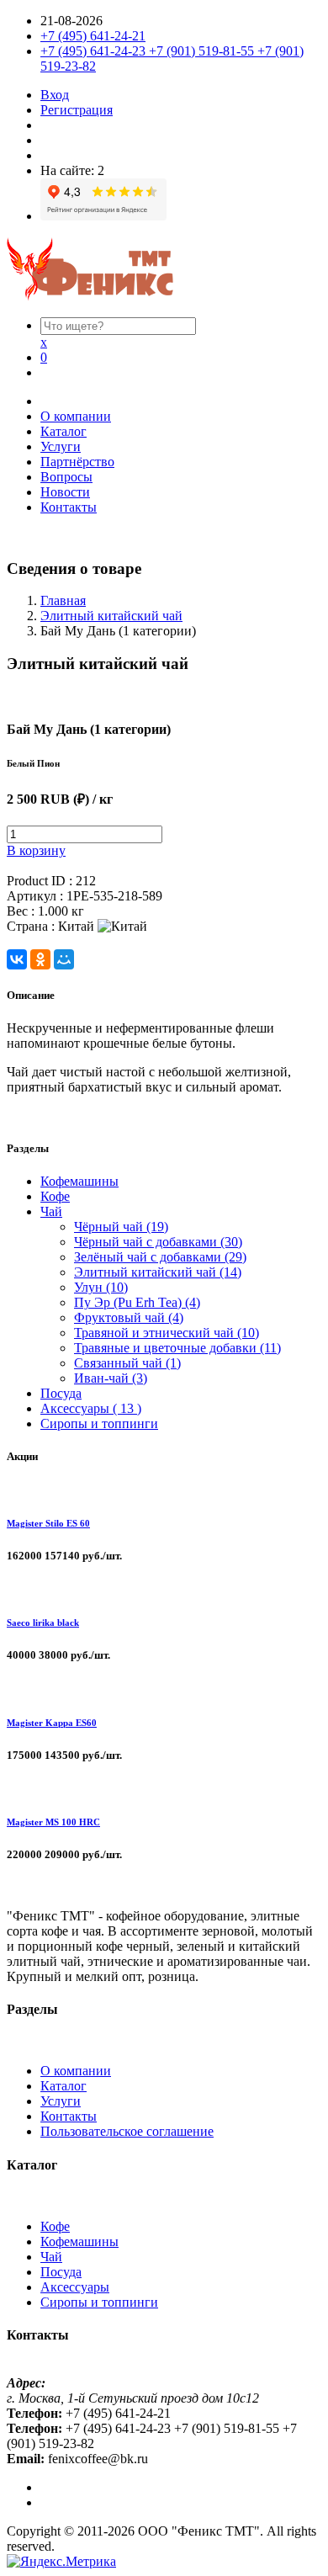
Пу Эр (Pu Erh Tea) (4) (137, 1302)
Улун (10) (101, 1287)
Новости (65, 492)
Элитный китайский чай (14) (158, 1272)
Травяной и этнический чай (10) (167, 1333)
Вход (55, 95)
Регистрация (77, 110)
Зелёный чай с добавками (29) (160, 1257)
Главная (63, 600)
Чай (51, 1211)
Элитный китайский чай (111, 616)
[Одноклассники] (40, 959)
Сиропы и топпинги (99, 1423)
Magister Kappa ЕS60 (52, 1723)
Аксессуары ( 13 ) (91, 1408)
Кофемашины (79, 1181)
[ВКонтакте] (17, 959)
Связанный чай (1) (127, 1363)
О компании (76, 416)
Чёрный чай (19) (121, 1227)
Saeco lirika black (43, 1623)
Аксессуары (75, 2287)
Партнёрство (77, 462)
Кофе (55, 1196)
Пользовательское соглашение (127, 2131)
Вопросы (66, 477)
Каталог (63, 431)
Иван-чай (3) (111, 1378)
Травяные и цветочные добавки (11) (177, 1348)
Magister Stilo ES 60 (48, 1523)
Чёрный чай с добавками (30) (158, 1242)
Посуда (61, 1393)
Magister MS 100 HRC (53, 1822)
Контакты (69, 507)
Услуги (61, 446)
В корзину (36, 850)
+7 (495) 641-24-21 (93, 36)
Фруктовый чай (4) (129, 1317)
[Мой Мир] (64, 959)
